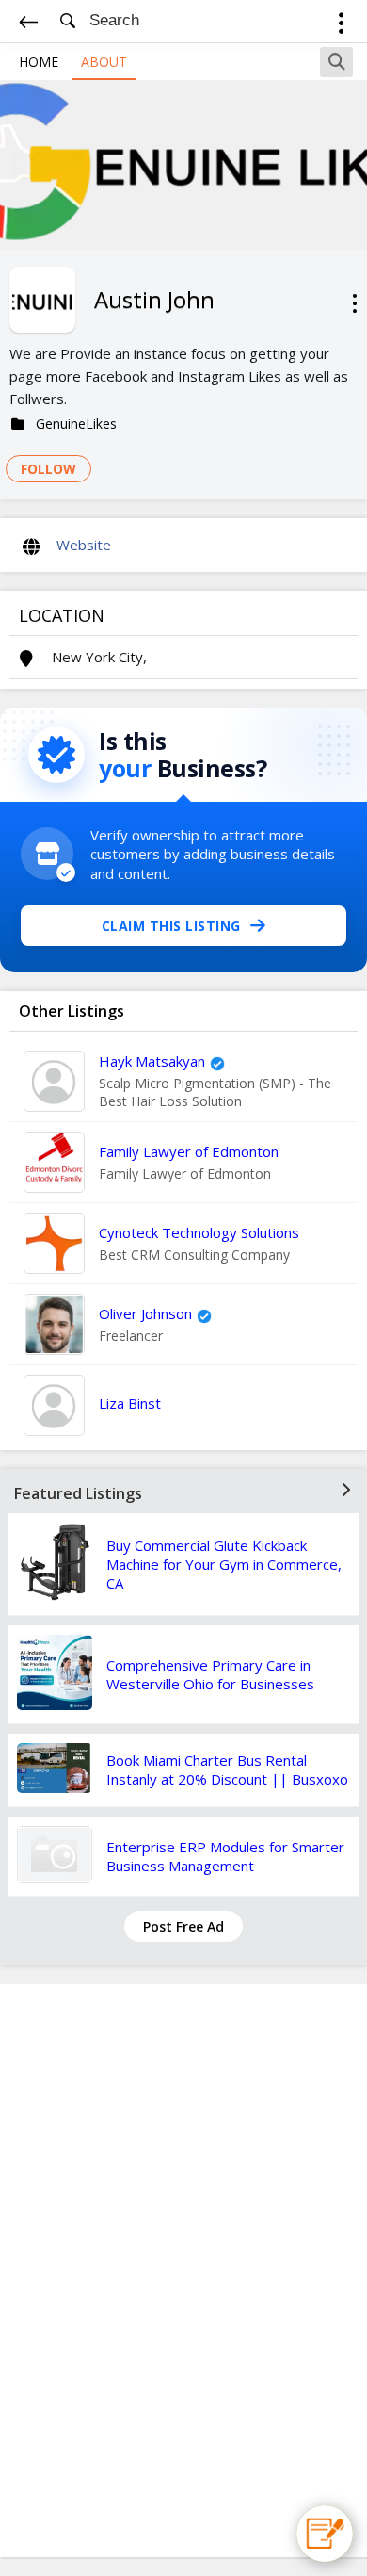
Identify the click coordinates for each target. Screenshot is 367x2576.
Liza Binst (130, 1403)
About (104, 62)
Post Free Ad (183, 1926)
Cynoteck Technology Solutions (199, 1232)
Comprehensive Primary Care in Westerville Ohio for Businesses (210, 1674)
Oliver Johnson (145, 1313)
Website (84, 545)
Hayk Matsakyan (152, 1061)
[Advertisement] (183, 2271)
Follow (48, 469)
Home (39, 62)
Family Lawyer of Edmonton (189, 1151)
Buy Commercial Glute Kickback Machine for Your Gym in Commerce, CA (224, 1564)
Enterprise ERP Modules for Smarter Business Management (225, 1856)
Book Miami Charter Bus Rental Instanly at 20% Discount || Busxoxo (227, 1769)
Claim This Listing (171, 926)
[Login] (341, 26)
